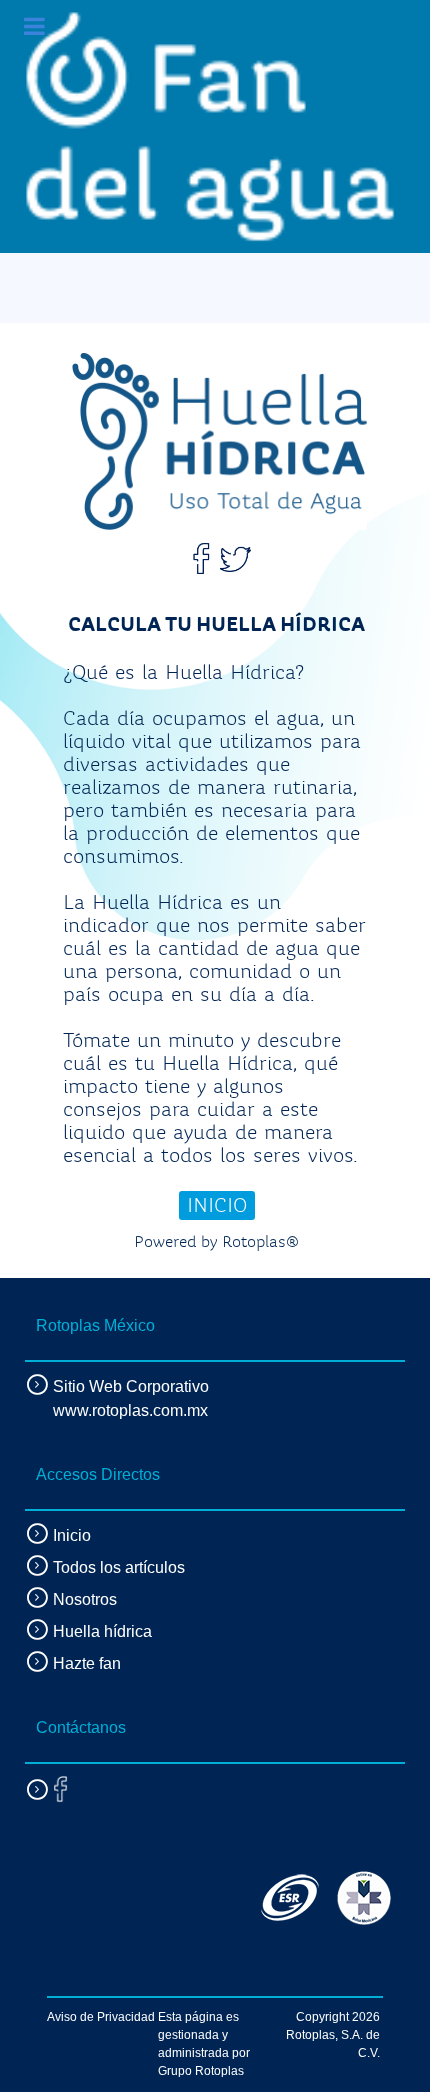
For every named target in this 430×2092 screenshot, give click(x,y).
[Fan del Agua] (210, 126)
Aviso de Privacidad (101, 2017)
